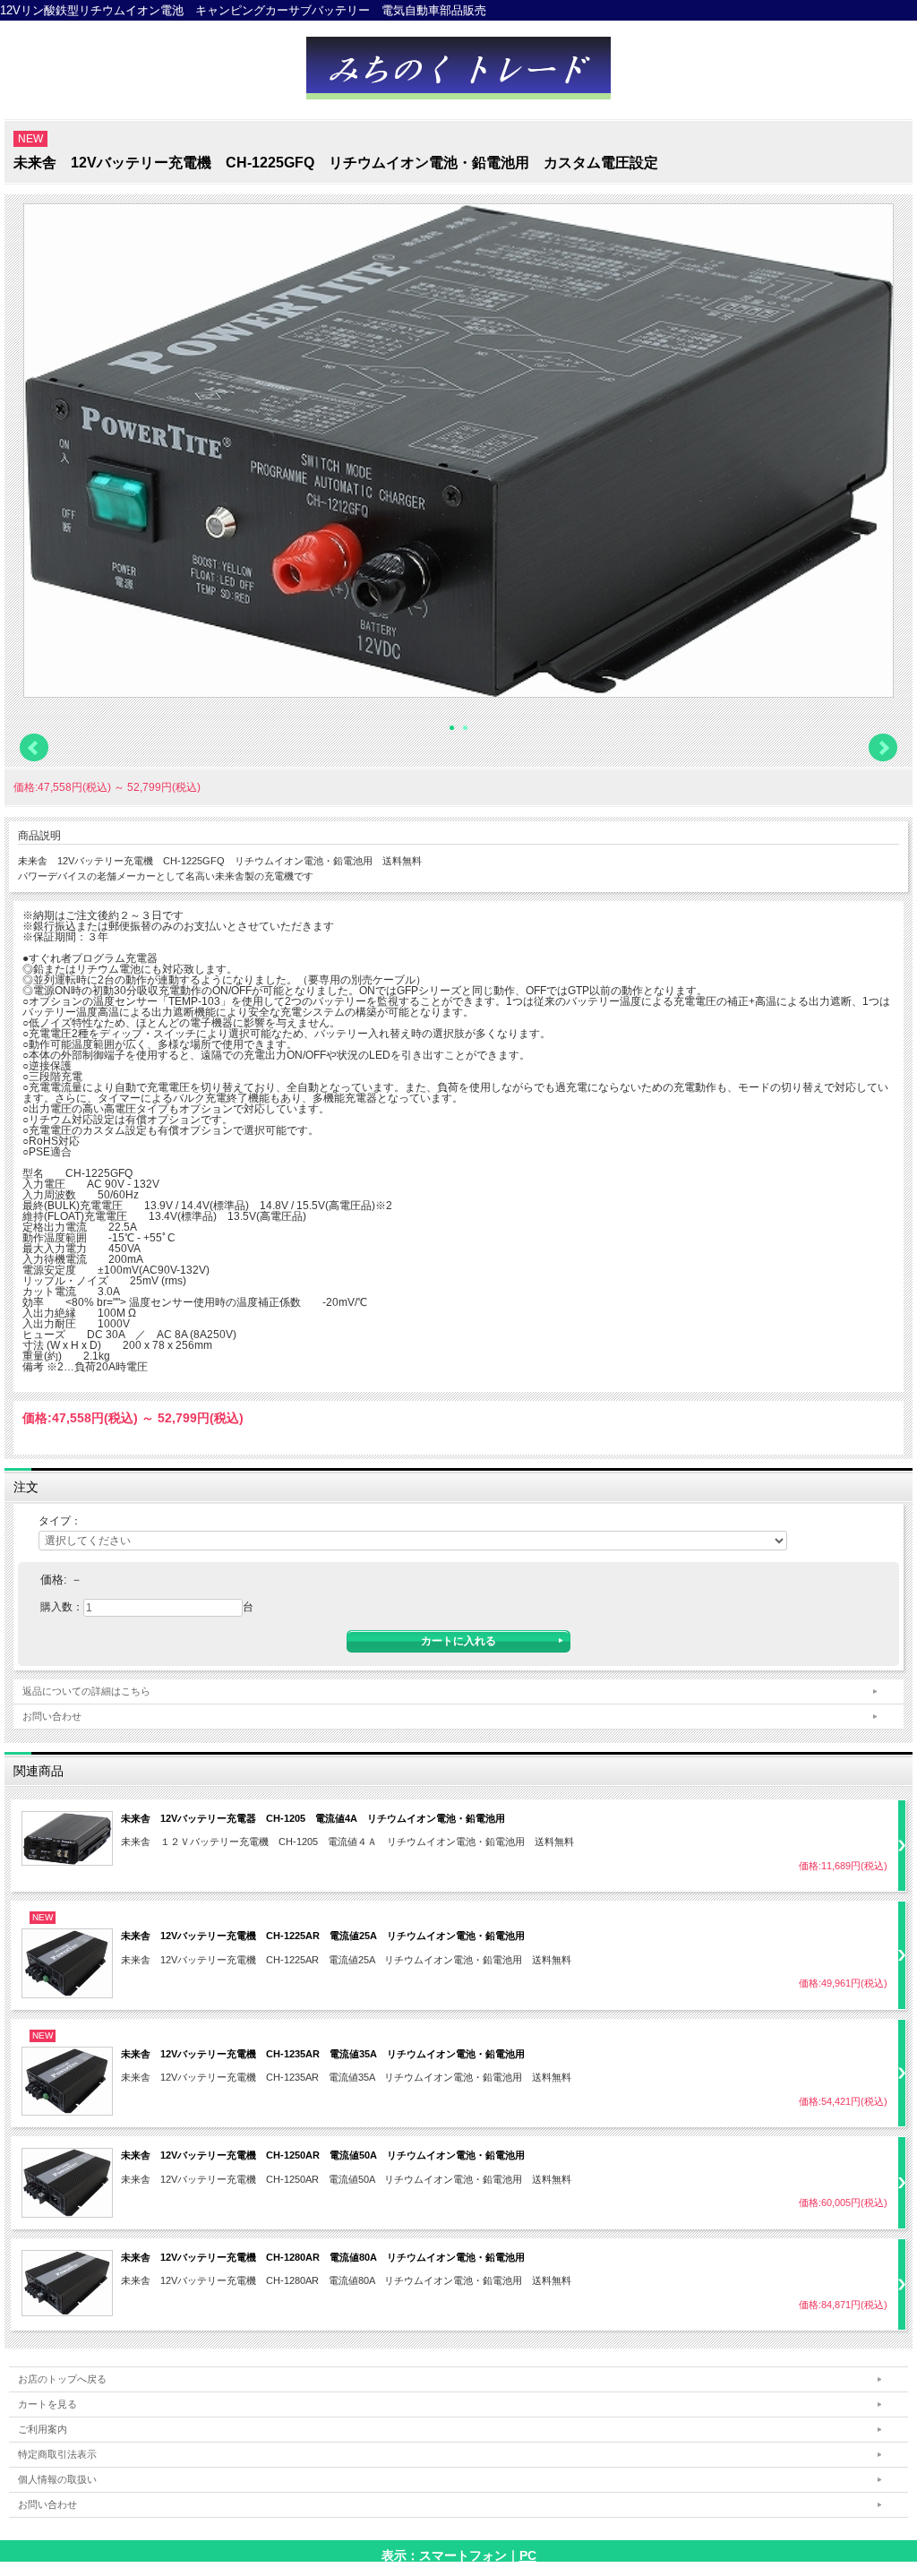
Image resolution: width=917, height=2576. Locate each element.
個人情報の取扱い (57, 2479)
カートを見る (47, 2404)
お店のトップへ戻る (62, 2379)
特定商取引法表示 (57, 2454)
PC (528, 2555)
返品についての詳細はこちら (86, 1691)
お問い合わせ (52, 1716)
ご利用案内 (43, 2429)
